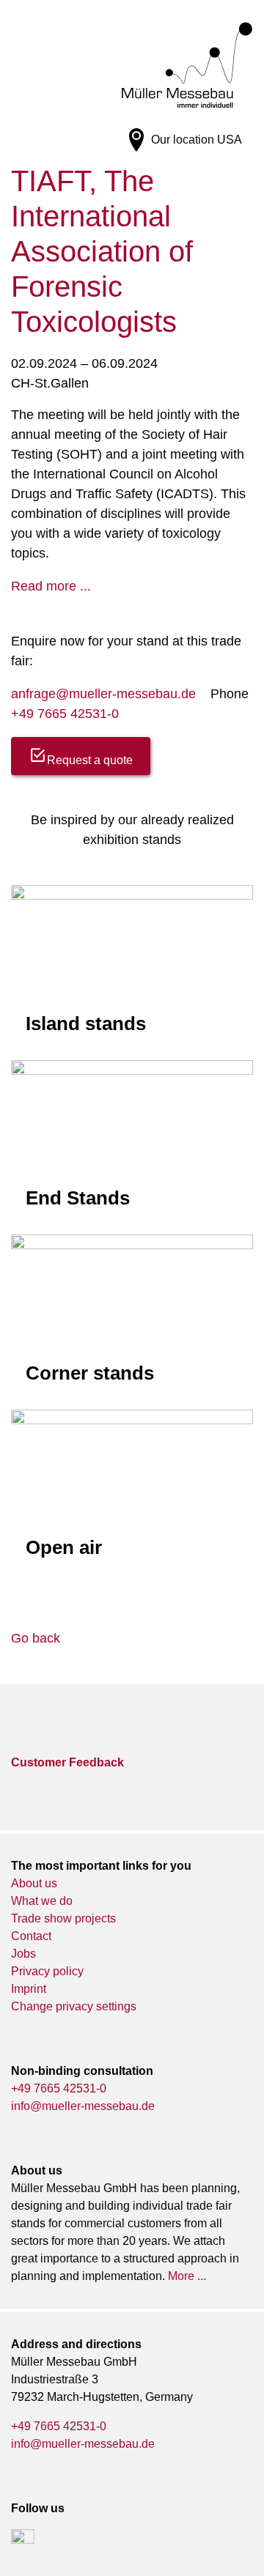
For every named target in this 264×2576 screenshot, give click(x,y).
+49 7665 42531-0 (65, 714)
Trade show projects (63, 1918)
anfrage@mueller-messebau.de (103, 694)
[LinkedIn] (23, 2541)
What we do (42, 1901)
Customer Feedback (67, 1762)
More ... (187, 2276)
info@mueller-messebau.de (83, 2106)
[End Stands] (132, 1141)
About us (34, 1883)
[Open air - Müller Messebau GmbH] (132, 1492)
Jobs (23, 1954)
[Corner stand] (132, 1315)
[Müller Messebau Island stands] (132, 966)
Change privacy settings (74, 2006)
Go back (36, 1638)
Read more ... (51, 586)
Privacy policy (47, 1971)
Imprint (29, 1989)
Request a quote (90, 760)
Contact (31, 1936)
